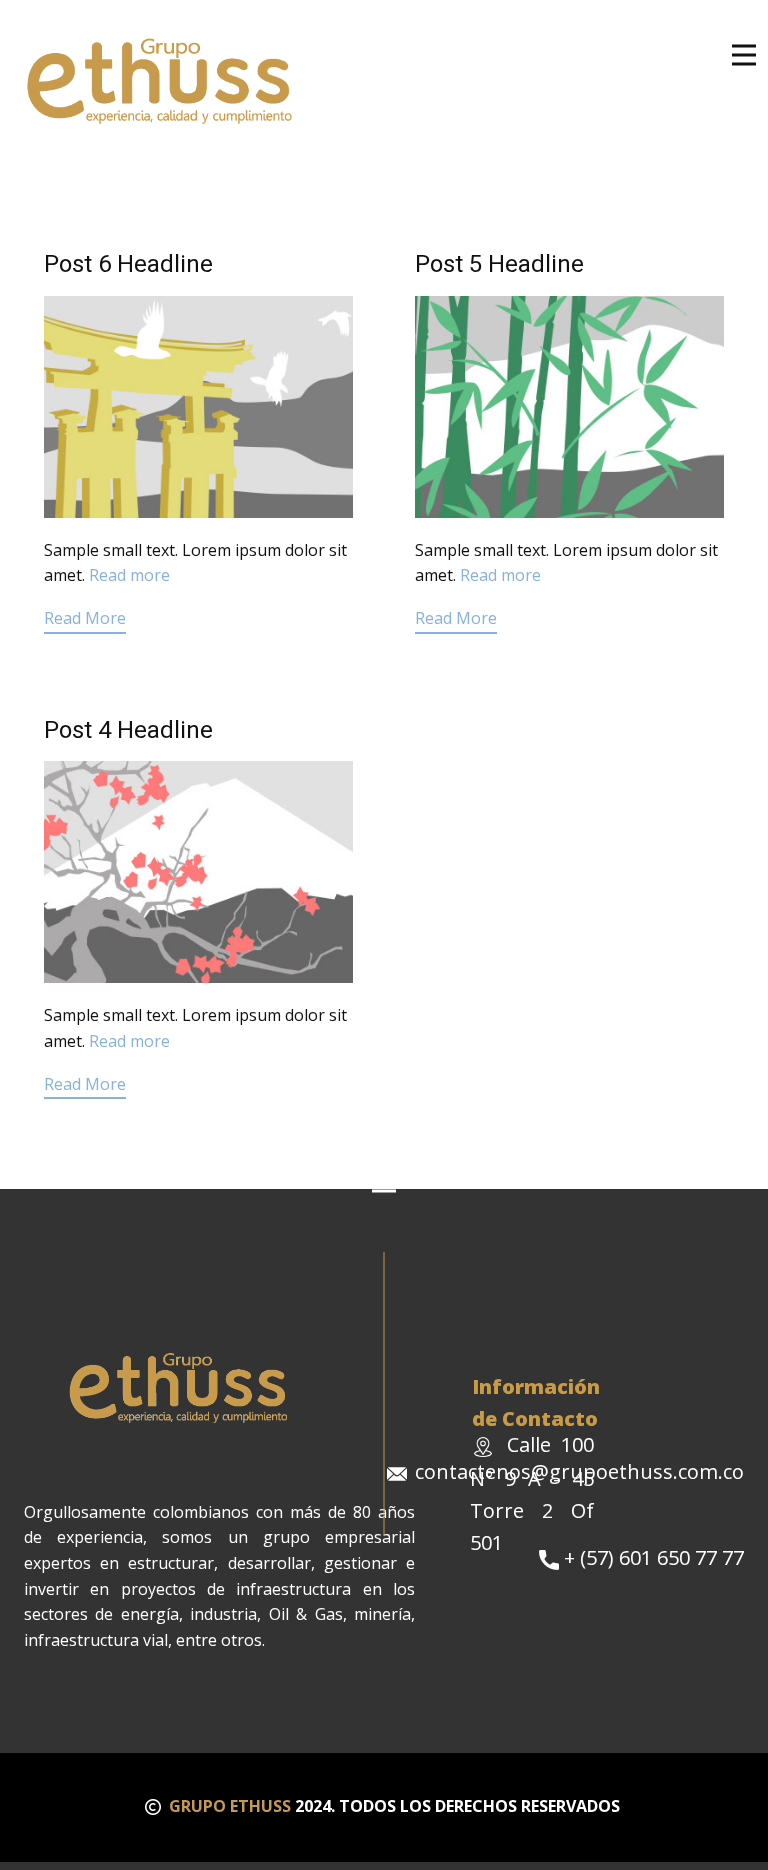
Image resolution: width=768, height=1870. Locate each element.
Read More (85, 618)
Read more (129, 575)
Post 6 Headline (128, 264)
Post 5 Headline (499, 264)
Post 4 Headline (128, 730)
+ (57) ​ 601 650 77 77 (651, 1557)
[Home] (162, 80)
